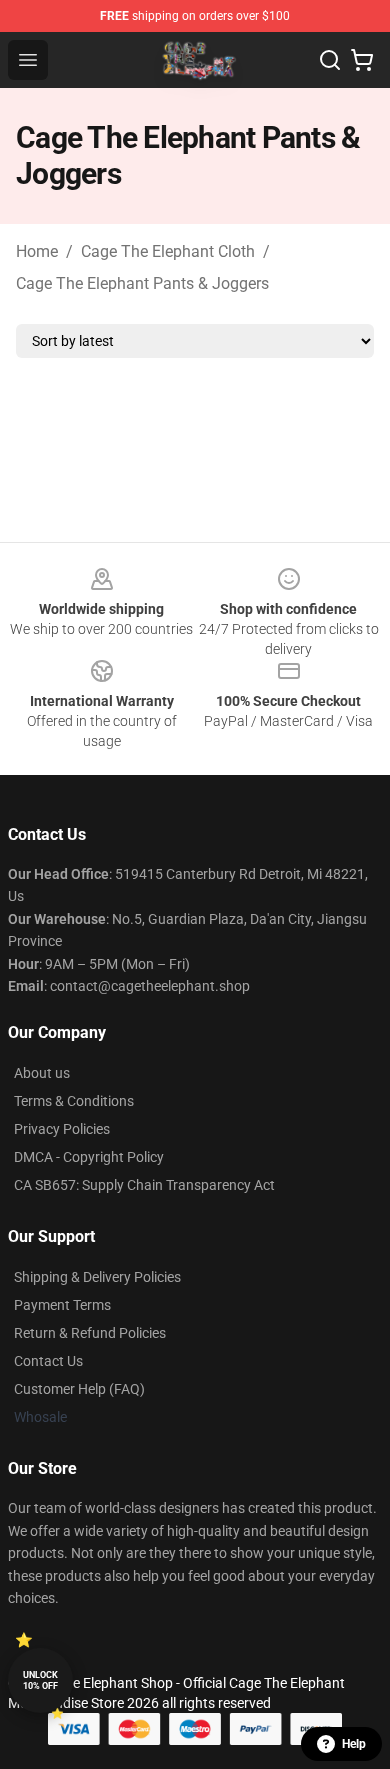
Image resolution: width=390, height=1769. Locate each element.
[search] (330, 60)
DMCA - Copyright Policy (89, 1157)
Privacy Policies (62, 1129)
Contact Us (48, 1361)
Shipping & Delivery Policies (97, 1277)
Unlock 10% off (40, 1680)
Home (37, 251)
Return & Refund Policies (90, 1333)
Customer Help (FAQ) (79, 1389)
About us (42, 1073)
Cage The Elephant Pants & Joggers (142, 283)
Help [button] (354, 1744)
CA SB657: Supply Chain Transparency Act (144, 1185)
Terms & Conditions (74, 1101)
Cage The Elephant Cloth (168, 251)
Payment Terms (62, 1305)
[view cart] (362, 60)
